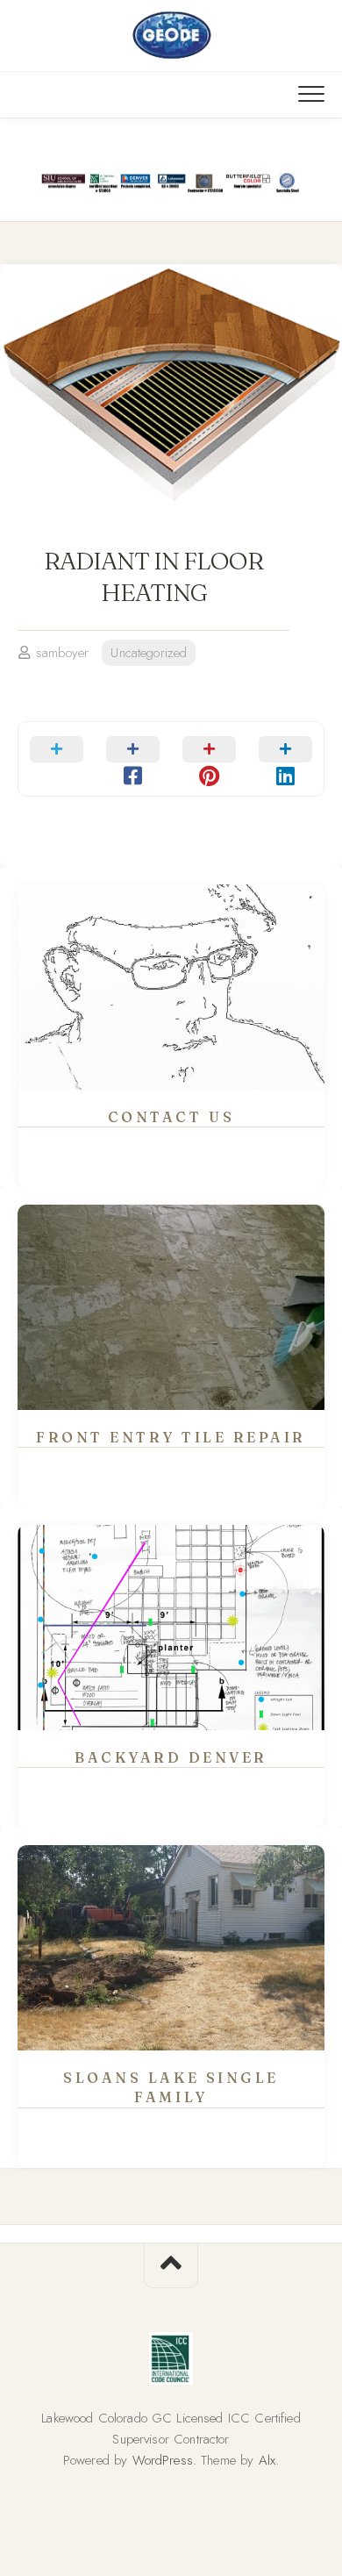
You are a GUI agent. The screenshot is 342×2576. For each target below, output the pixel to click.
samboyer (62, 653)
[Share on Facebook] (133, 759)
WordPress (163, 2460)
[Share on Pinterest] (209, 759)
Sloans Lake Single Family (171, 2088)
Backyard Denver (171, 1757)
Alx (267, 2460)
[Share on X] (57, 759)
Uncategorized (149, 653)
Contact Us (171, 1117)
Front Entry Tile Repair (171, 1437)
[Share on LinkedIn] (285, 759)
